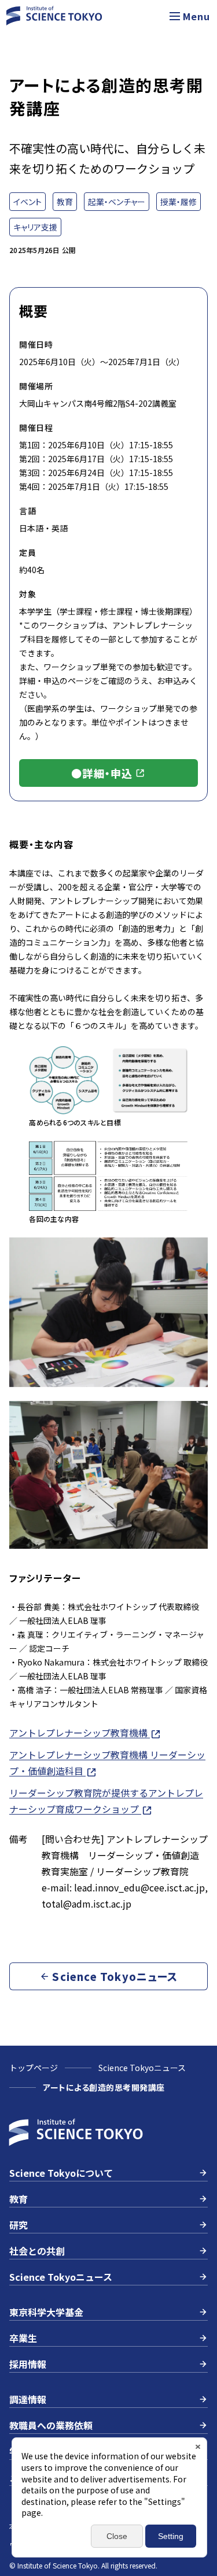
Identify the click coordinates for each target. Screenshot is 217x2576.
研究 (19, 2225)
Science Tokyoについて (61, 2173)
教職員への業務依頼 (51, 2425)
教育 (19, 2199)
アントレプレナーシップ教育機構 (80, 1733)
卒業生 (23, 2338)
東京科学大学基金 (46, 2312)
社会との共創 (37, 2251)
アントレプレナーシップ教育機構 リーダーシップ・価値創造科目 (107, 1763)
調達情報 (28, 2399)
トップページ (34, 2068)
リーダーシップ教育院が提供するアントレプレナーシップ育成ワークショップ (106, 1801)
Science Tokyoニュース (142, 2068)
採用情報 (28, 2364)
